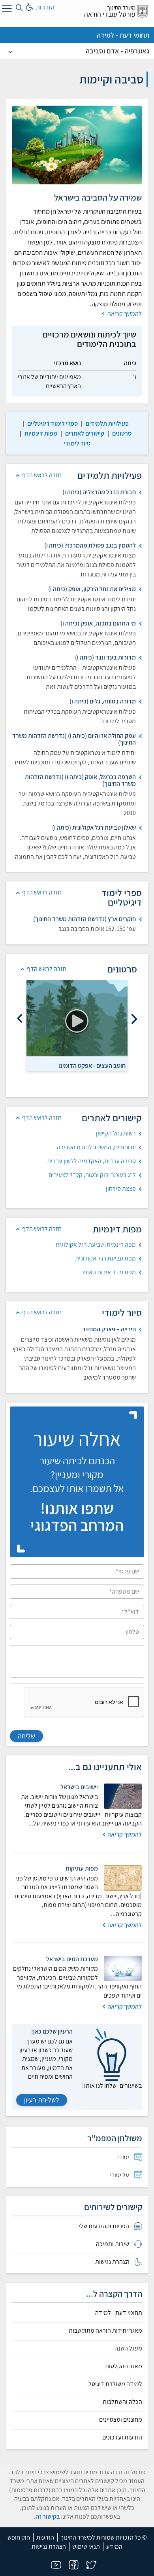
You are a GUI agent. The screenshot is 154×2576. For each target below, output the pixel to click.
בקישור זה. (47, 2516)
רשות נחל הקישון (116, 1133)
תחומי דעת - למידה (123, 35)
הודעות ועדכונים (122, 2438)
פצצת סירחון (121, 1189)
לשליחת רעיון (42, 2100)
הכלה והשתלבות (122, 2402)
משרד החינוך (121, 7)
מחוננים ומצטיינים (121, 2420)
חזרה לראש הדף (42, 475)
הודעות (45, 2537)
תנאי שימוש (86, 2547)
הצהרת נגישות (49, 2547)
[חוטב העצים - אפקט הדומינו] (77, 1018)
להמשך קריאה (124, 314)
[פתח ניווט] (6, 10)
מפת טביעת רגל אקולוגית (105, 1258)
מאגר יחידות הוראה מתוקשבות (105, 2331)
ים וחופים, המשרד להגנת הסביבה (96, 1147)
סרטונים (122, 433)
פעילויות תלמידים (107, 424)
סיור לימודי (77, 443)
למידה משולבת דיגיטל (115, 2384)
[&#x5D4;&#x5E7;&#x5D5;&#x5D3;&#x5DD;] (134, 1019)
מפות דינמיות (41, 433)
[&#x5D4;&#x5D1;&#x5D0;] (20, 1019)
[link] (107, 424)
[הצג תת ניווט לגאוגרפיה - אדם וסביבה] (10, 51)
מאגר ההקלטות (124, 2366)
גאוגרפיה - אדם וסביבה (117, 51)
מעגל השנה (128, 2349)
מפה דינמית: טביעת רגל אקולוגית (96, 1244)
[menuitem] (77, 2157)
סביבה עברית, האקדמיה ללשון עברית (91, 1161)
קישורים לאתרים (85, 433)
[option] (77, 1025)
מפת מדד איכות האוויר (108, 1272)
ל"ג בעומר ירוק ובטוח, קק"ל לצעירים (92, 1175)
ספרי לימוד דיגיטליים (53, 424)
